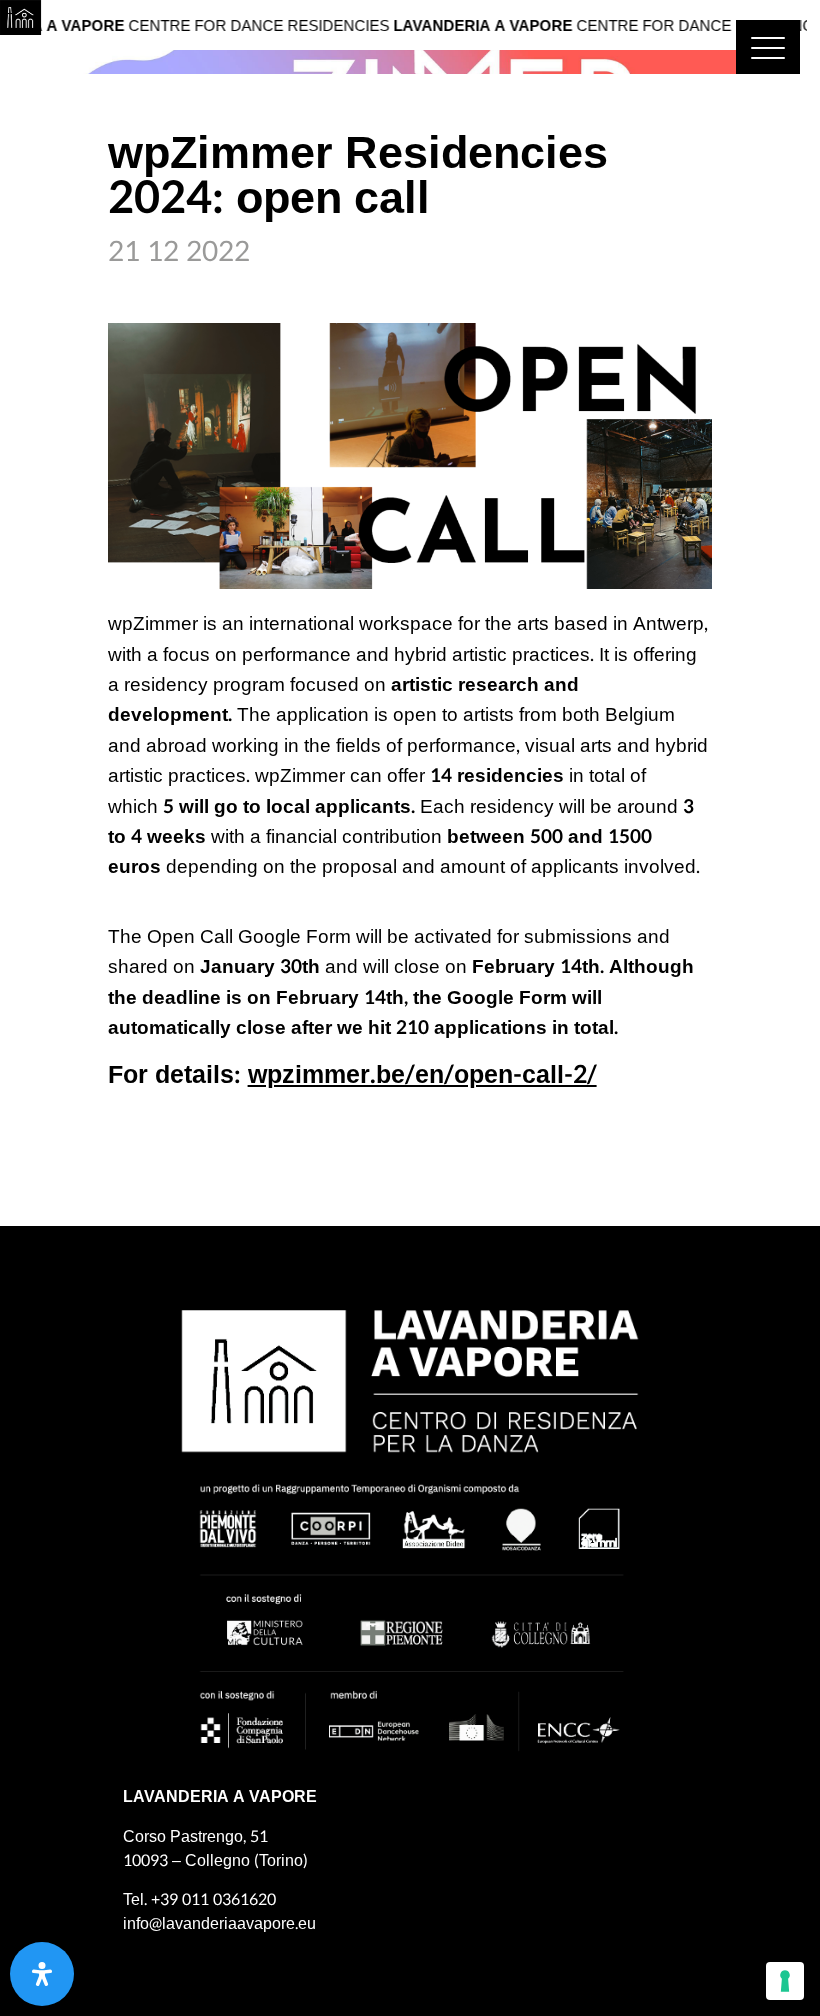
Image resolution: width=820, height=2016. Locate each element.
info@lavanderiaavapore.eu (219, 1923)
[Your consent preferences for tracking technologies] (785, 1981)
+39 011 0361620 (213, 1899)
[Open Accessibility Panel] (42, 1974)
